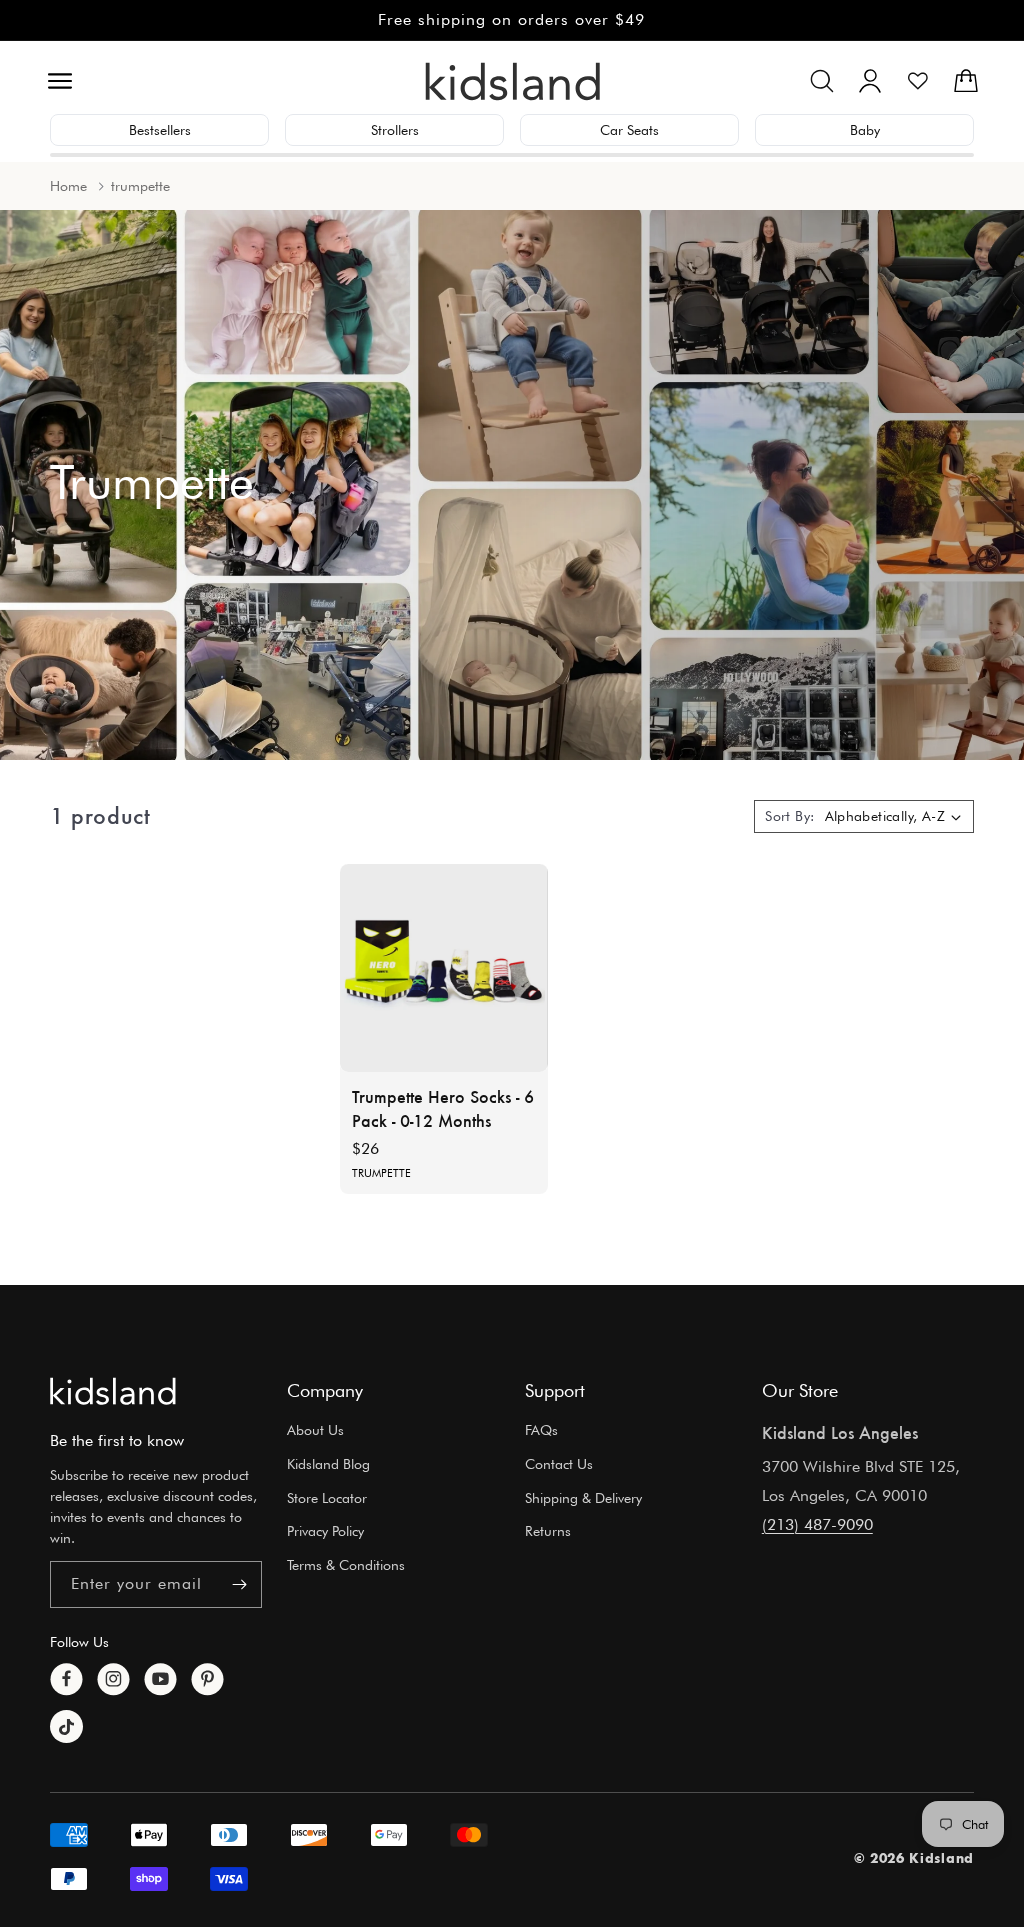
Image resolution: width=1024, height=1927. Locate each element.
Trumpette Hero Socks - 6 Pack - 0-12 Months (443, 1109)
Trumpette (381, 1174)
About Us (315, 1430)
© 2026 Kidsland (914, 1857)
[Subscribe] (239, 1584)
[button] (60, 81)
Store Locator (327, 1498)
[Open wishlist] (918, 81)
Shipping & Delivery (583, 1498)
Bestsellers (160, 130)
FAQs (541, 1430)
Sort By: (789, 816)
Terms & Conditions (346, 1565)
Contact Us (559, 1464)
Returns (548, 1531)
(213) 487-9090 (817, 1524)
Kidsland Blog (328, 1464)
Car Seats (629, 130)
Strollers (395, 130)
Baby (865, 130)
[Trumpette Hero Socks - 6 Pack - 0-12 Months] (444, 968)
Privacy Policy (325, 1531)
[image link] (113, 1391)
